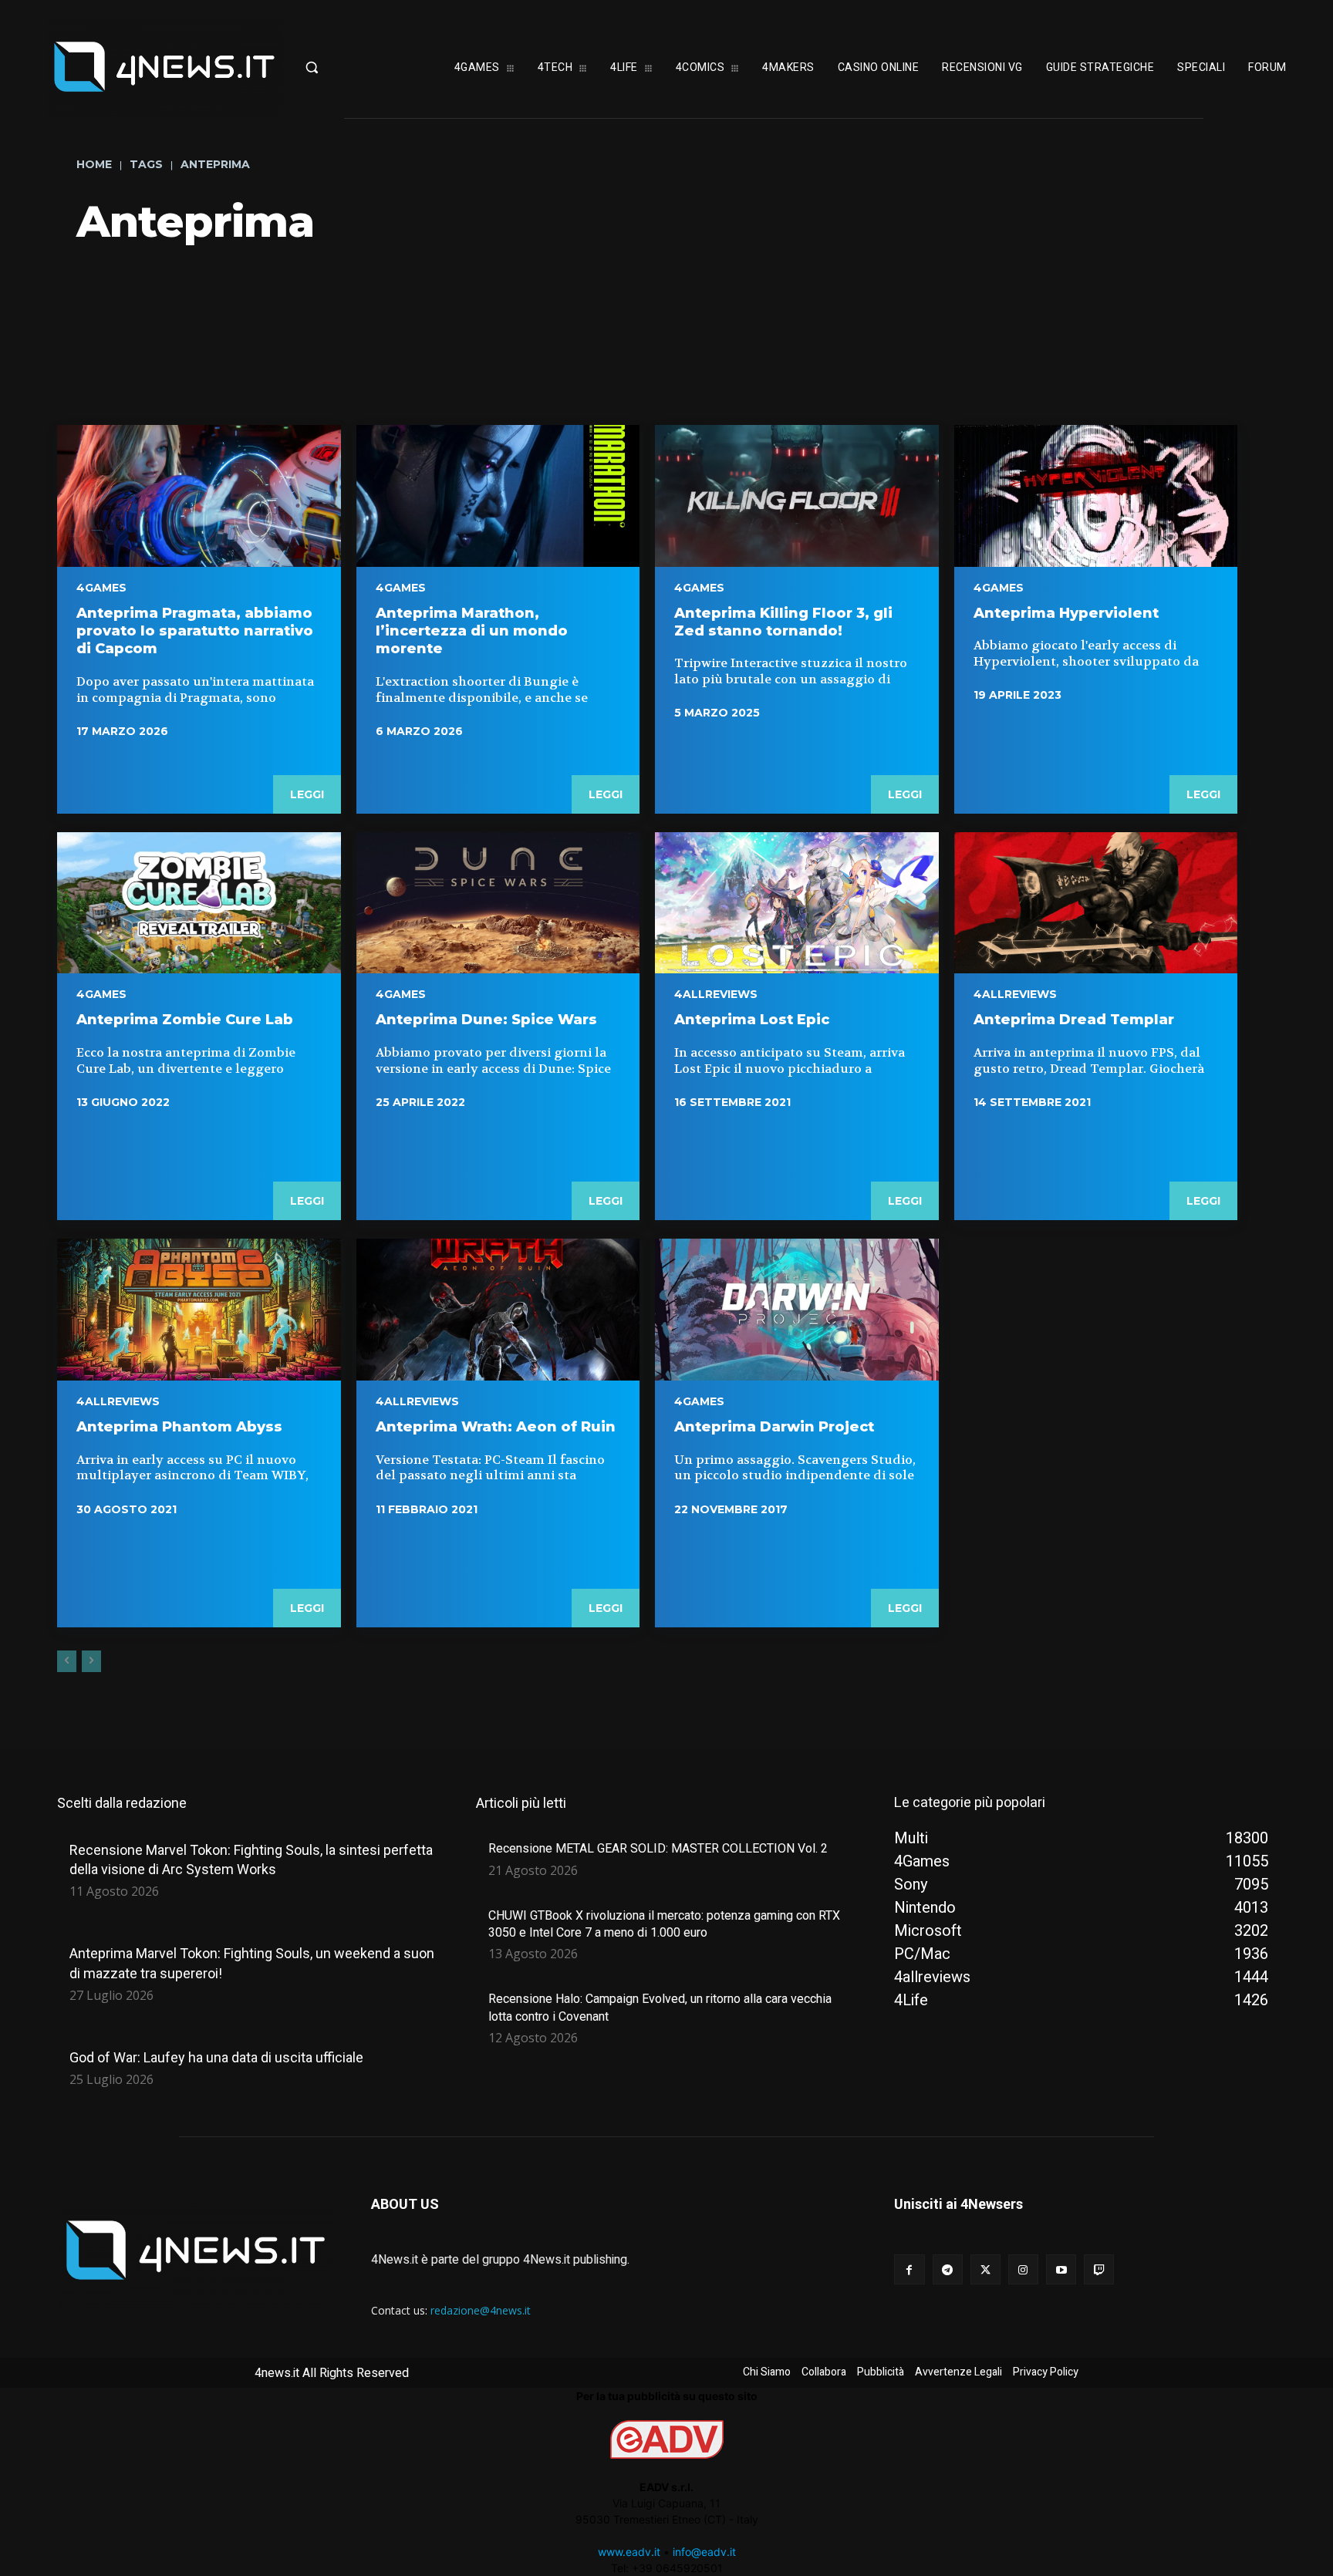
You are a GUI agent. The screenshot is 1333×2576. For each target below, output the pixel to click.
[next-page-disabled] (91, 1661)
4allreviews (716, 994)
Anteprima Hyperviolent (1066, 613)
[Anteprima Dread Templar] (1096, 903)
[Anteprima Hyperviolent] (1096, 496)
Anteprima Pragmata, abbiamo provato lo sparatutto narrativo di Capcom (195, 631)
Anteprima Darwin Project (774, 1427)
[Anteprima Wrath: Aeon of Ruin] (498, 1310)
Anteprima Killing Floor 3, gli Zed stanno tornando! (783, 622)
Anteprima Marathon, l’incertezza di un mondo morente (472, 631)
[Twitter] (985, 2269)
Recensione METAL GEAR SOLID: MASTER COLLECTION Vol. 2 (658, 1848)
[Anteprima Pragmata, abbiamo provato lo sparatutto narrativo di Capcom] (199, 496)
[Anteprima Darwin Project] (797, 1310)
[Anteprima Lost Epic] (797, 903)
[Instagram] (1023, 2269)
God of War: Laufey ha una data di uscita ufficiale (216, 2057)
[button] (353, 67)
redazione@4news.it (481, 2310)
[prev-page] (67, 1661)
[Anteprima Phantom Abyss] (199, 1310)
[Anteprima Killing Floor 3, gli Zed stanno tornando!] (797, 496)
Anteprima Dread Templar (1074, 1020)
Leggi (307, 794)
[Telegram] (948, 2269)
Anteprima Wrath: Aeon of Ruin (496, 1427)
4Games (101, 588)
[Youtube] (1061, 2269)
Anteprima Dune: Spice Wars (486, 1020)
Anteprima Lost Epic (752, 1020)
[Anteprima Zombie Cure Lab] (199, 903)
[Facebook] (909, 2269)
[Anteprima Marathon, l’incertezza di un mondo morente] (498, 496)
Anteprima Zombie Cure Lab (185, 1020)
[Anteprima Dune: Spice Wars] (498, 903)
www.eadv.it (629, 2552)
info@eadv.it (704, 2552)
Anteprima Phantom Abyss (179, 1427)
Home (94, 164)
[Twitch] (1099, 2269)
